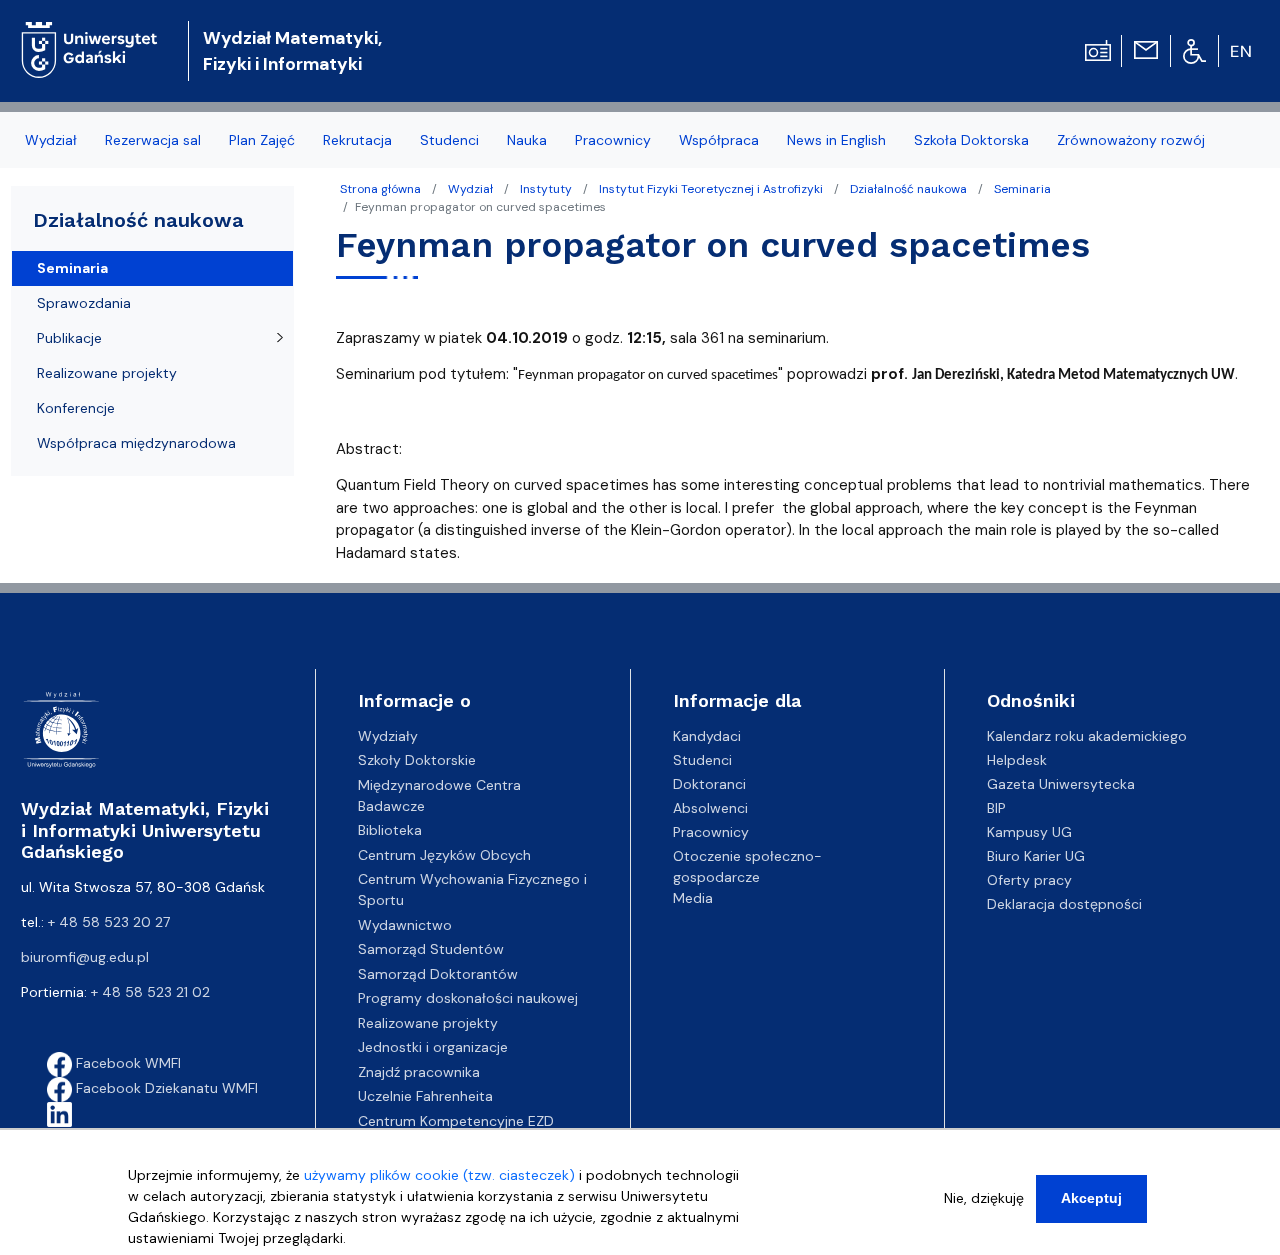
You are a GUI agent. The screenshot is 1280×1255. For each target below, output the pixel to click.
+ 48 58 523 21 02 (150, 992)
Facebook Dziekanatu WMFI (165, 1088)
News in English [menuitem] (836, 140)
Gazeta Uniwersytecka (1061, 784)
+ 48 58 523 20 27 (109, 922)
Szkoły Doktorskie (417, 760)
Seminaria (1022, 189)
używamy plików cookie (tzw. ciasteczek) (439, 1175)
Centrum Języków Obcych (444, 855)
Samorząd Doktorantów (438, 974)
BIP (996, 808)
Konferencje (76, 408)
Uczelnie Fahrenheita (425, 1096)
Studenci (702, 760)
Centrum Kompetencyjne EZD (456, 1121)
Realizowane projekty (107, 373)
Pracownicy (711, 832)
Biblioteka (390, 830)
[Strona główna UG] (89, 34)
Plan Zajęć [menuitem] (262, 140)
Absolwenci (710, 808)
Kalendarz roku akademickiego (1087, 736)
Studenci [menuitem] (449, 140)
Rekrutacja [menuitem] (357, 140)
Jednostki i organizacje (433, 1047)
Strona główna (380, 189)
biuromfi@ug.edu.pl (85, 957)
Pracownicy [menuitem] (613, 140)
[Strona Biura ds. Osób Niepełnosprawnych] (1194, 50)
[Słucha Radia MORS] (1098, 49)
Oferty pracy (1029, 880)
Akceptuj (1091, 1198)
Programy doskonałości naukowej (468, 998)
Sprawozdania (84, 303)
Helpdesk (1017, 760)
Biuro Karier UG (1036, 856)
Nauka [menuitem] (527, 140)
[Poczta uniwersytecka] (1146, 49)
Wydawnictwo (405, 925)
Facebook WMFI (126, 1063)
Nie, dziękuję (984, 1198)
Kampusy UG (1029, 832)
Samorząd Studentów (431, 949)
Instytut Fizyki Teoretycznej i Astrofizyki (711, 189)
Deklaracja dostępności (1064, 904)
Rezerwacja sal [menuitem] (153, 140)
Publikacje (69, 338)
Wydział (470, 189)
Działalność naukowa (908, 189)
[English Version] (1242, 51)
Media (693, 898)
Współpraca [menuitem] (719, 140)
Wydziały (388, 736)
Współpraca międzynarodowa (136, 443)
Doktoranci (709, 784)
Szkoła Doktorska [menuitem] (971, 140)
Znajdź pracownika (419, 1072)
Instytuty (546, 189)
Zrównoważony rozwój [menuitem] (1131, 140)
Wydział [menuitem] (51, 140)
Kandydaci (707, 736)
